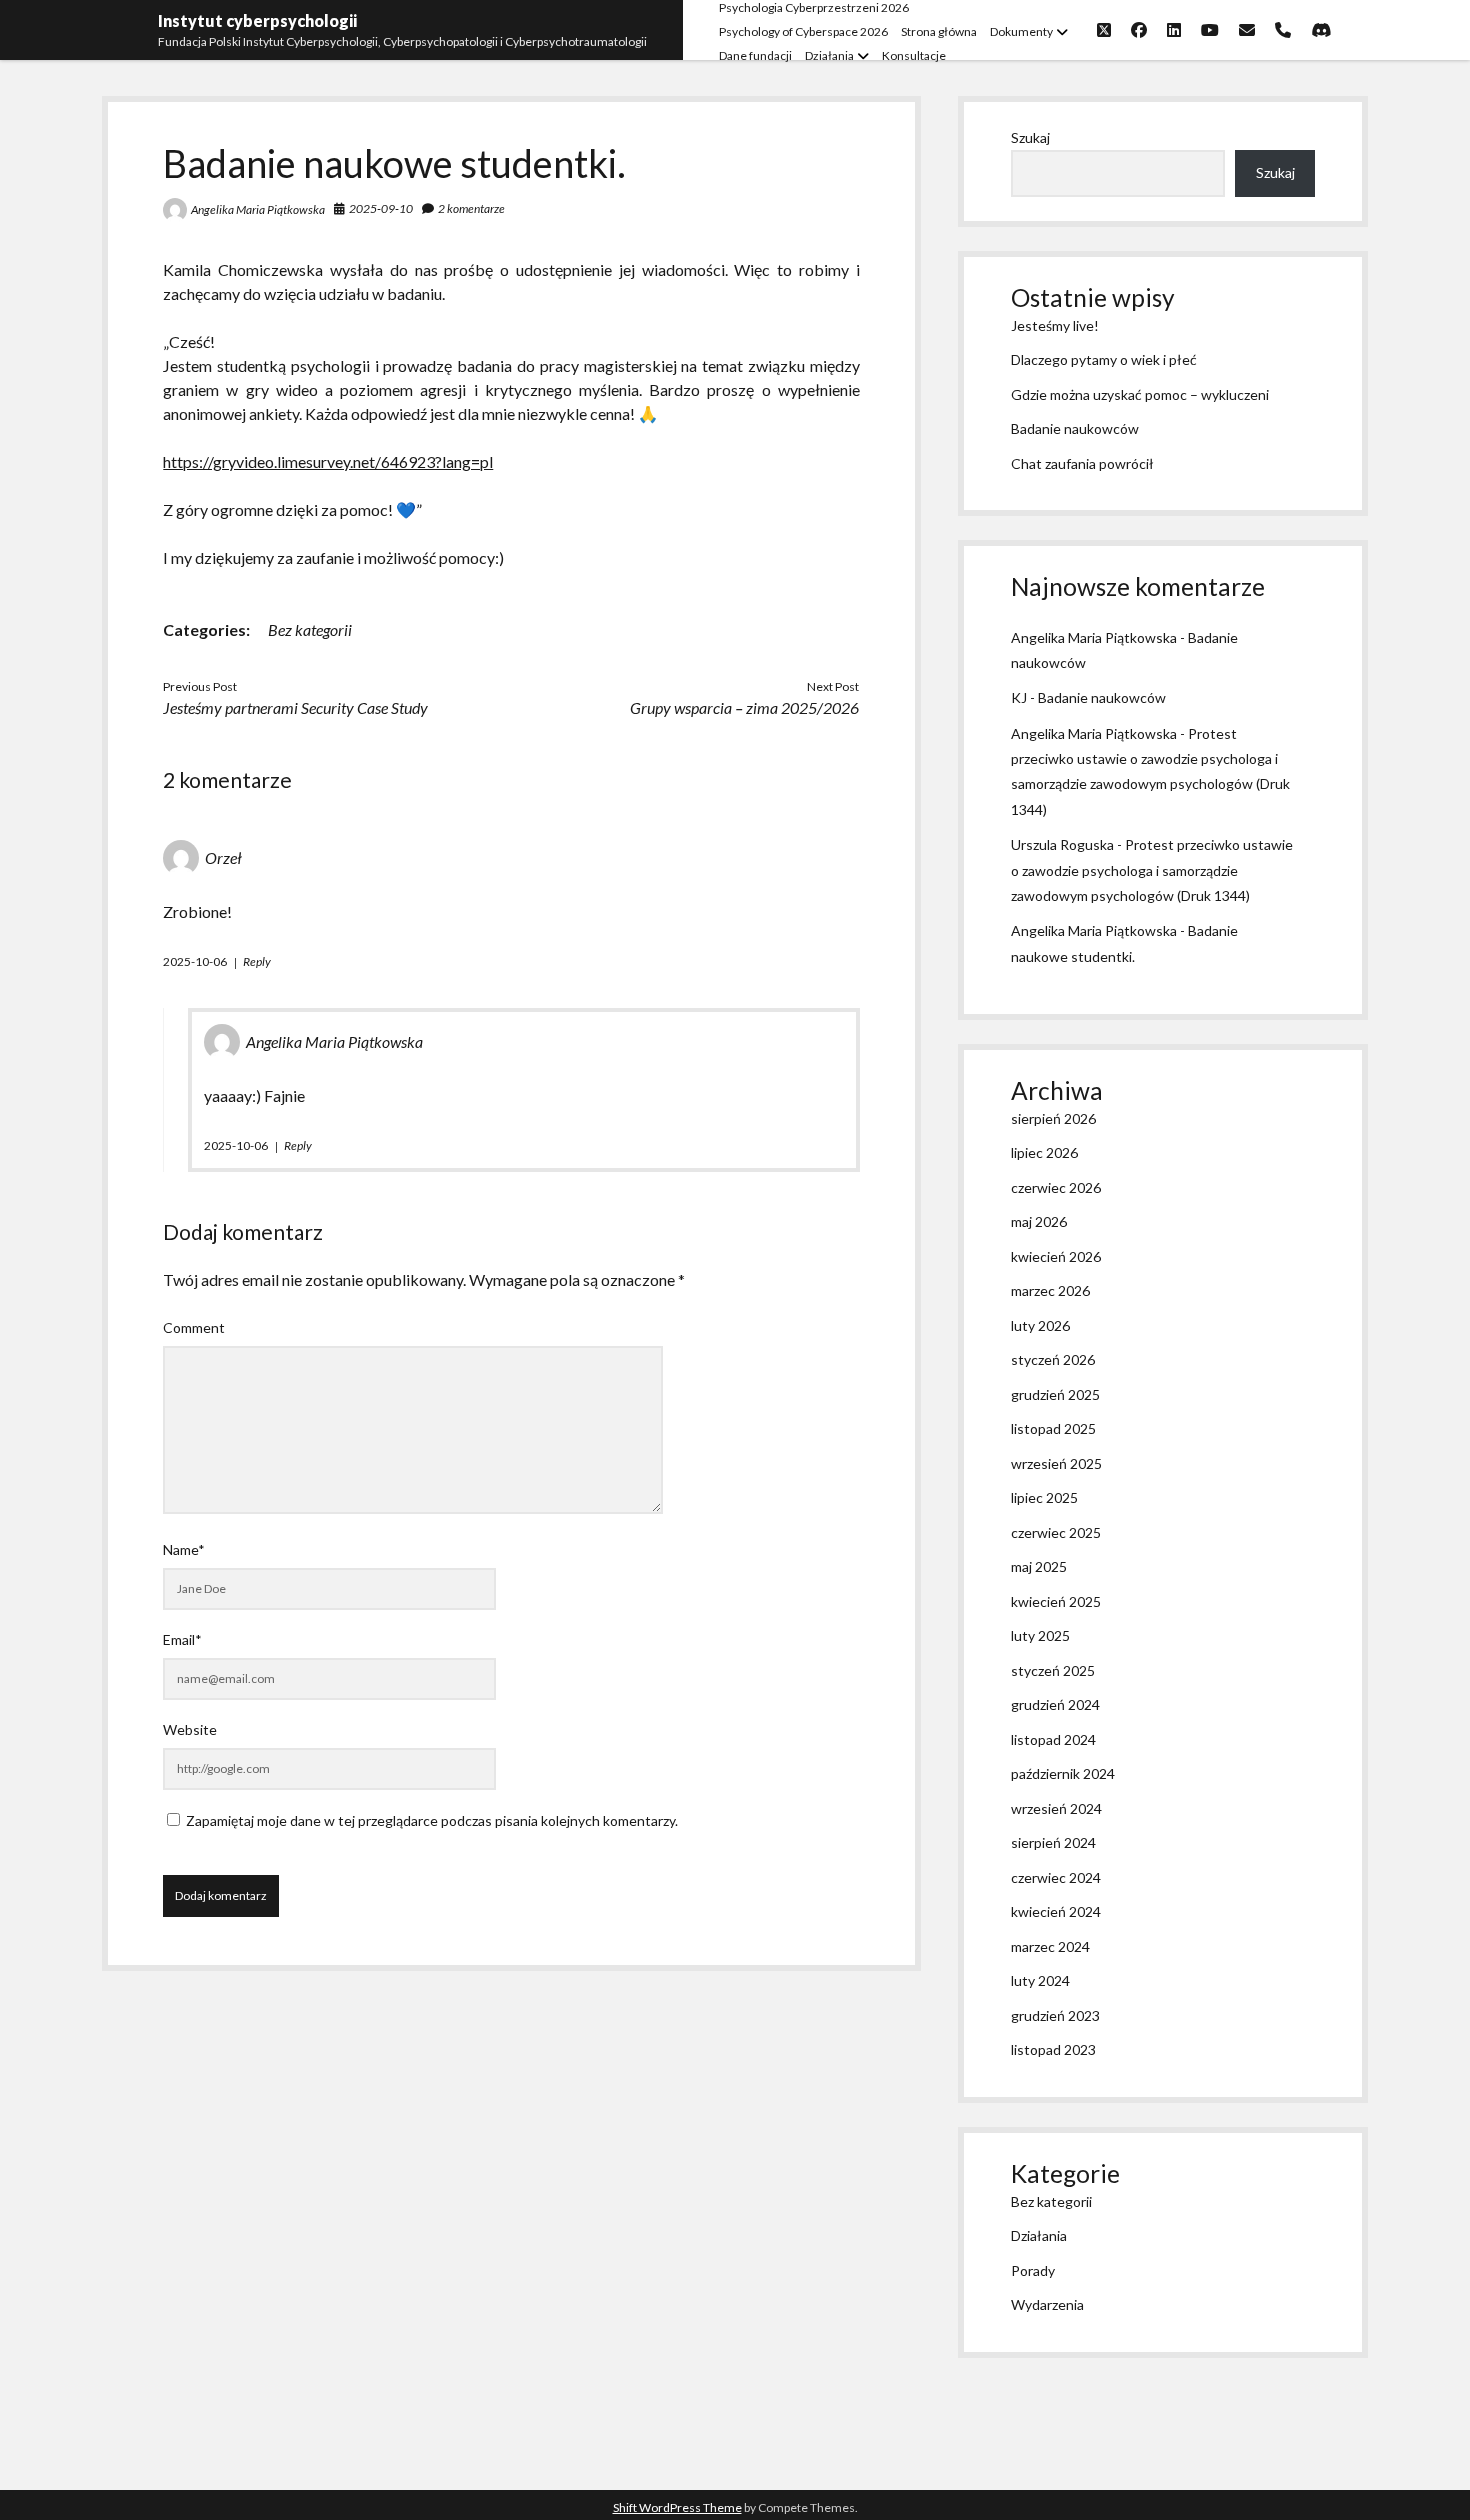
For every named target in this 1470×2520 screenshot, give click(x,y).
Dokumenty (1021, 31)
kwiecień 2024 (1056, 1911)
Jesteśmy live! (1055, 325)
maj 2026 (1039, 1221)
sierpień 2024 (1053, 1842)
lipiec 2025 (1044, 1497)
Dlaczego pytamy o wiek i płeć (1104, 359)
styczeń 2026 (1053, 1359)
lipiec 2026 (1044, 1152)
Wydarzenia (1047, 2304)
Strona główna (939, 31)
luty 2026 (1040, 1325)
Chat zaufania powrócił (1082, 463)
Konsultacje (914, 55)
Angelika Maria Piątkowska (258, 209)
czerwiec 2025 (1056, 1532)
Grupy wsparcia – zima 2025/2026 (744, 707)
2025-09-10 (381, 208)
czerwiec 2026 (1056, 1187)
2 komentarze (471, 208)
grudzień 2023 (1055, 2015)
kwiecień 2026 (1056, 1256)
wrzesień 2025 (1056, 1463)
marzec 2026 (1050, 1290)
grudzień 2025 (1055, 1394)
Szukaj (1030, 137)
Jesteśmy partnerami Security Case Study (295, 707)
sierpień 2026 (1053, 1118)
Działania (829, 55)
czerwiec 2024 (1056, 1877)
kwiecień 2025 (1056, 1601)
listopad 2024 (1053, 1739)
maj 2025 (1039, 1566)
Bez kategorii (310, 629)
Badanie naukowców (1075, 428)
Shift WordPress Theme (677, 2507)
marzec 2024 (1050, 1946)
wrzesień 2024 (1056, 1808)
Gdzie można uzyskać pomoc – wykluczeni (1140, 394)
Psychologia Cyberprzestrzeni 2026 (814, 7)
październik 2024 (1063, 1773)
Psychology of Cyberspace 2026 (803, 31)
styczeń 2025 (1053, 1670)
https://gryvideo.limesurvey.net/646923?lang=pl (328, 461)
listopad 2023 (1053, 2049)
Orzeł (223, 857)
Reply (257, 961)
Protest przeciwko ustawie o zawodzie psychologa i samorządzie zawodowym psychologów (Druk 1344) (1152, 869)
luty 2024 (1040, 1980)
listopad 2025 (1053, 1428)
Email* (182, 1639)
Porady (1033, 2270)
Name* (184, 1549)
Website (190, 1729)
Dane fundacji (755, 55)
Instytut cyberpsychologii (257, 20)
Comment (194, 1327)
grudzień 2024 (1055, 1704)
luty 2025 (1040, 1635)
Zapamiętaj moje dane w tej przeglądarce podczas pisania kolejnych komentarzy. (432, 1820)
